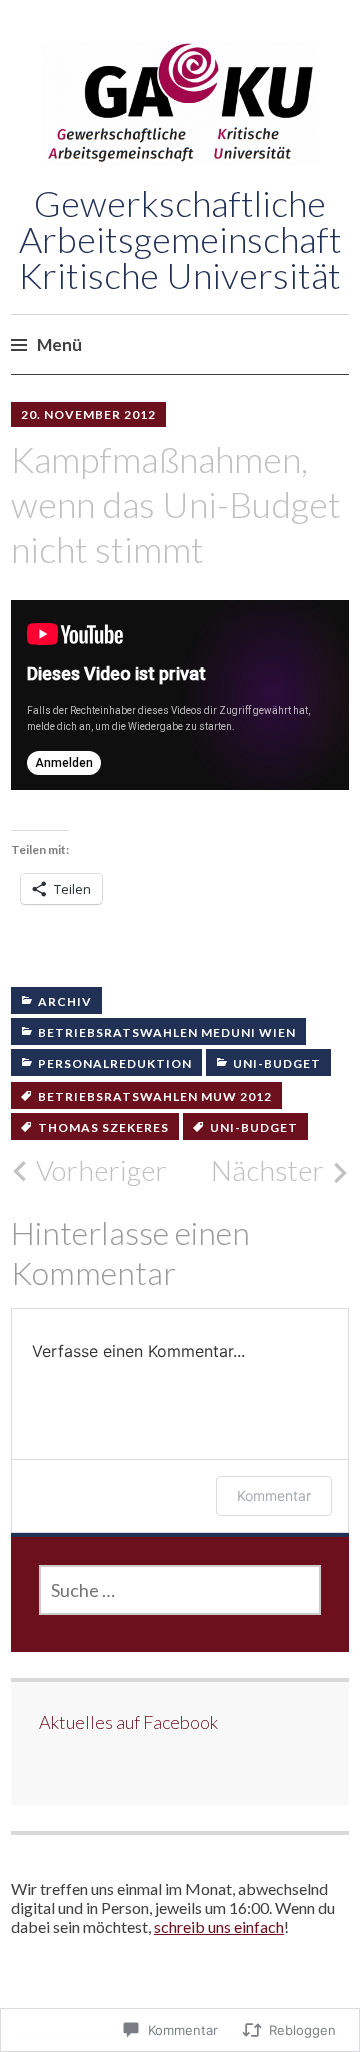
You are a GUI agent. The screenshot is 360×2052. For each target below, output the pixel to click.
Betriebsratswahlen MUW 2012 (155, 1096)
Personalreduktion (115, 1063)
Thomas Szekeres (103, 1127)
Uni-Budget (277, 1063)
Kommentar (274, 1495)
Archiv (65, 1001)
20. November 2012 (88, 414)
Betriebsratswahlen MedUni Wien (167, 1032)
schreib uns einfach (219, 1926)
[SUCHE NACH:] (180, 1590)
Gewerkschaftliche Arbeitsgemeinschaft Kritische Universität (180, 239)
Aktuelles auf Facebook (128, 1722)
